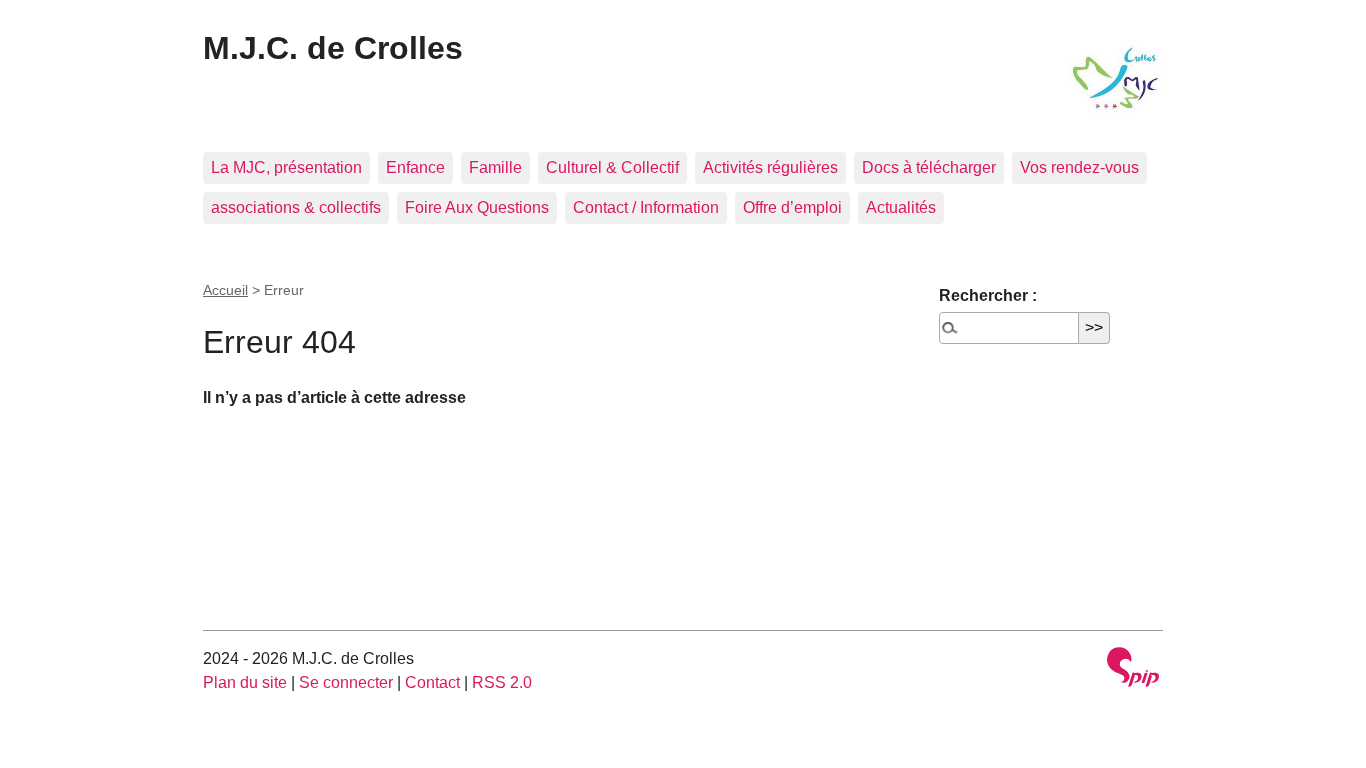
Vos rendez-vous (1079, 167)
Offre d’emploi (792, 207)
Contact (432, 682)
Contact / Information (646, 207)
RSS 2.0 (502, 682)
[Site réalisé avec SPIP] (1133, 669)
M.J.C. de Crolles (333, 48)
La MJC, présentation (286, 167)
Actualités (901, 207)
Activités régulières (770, 167)
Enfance (415, 167)
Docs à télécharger (929, 167)
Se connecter (346, 682)
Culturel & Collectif (612, 167)
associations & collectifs (296, 207)
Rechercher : (988, 295)
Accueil (225, 290)
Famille (495, 167)
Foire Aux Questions (477, 207)
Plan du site (245, 682)
